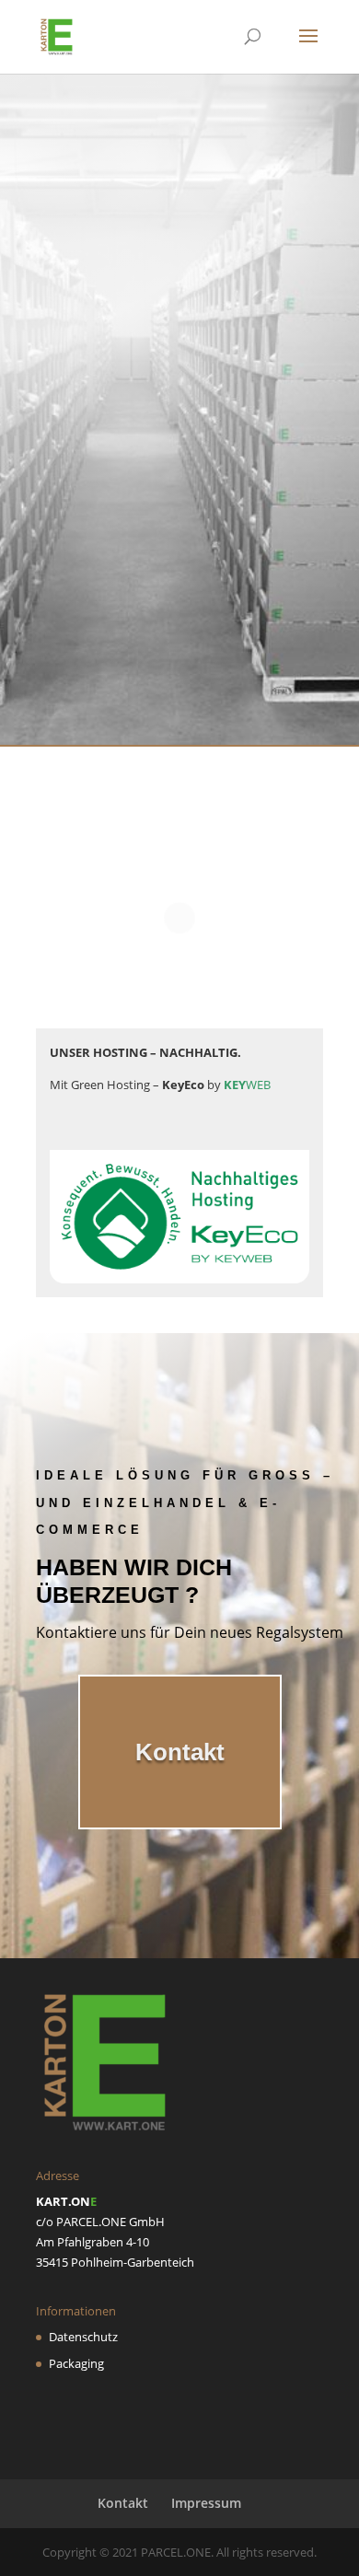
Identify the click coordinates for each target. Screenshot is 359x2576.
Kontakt (180, 659)
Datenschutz (83, 2337)
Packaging (76, 2363)
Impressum (206, 2503)
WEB (247, 1085)
